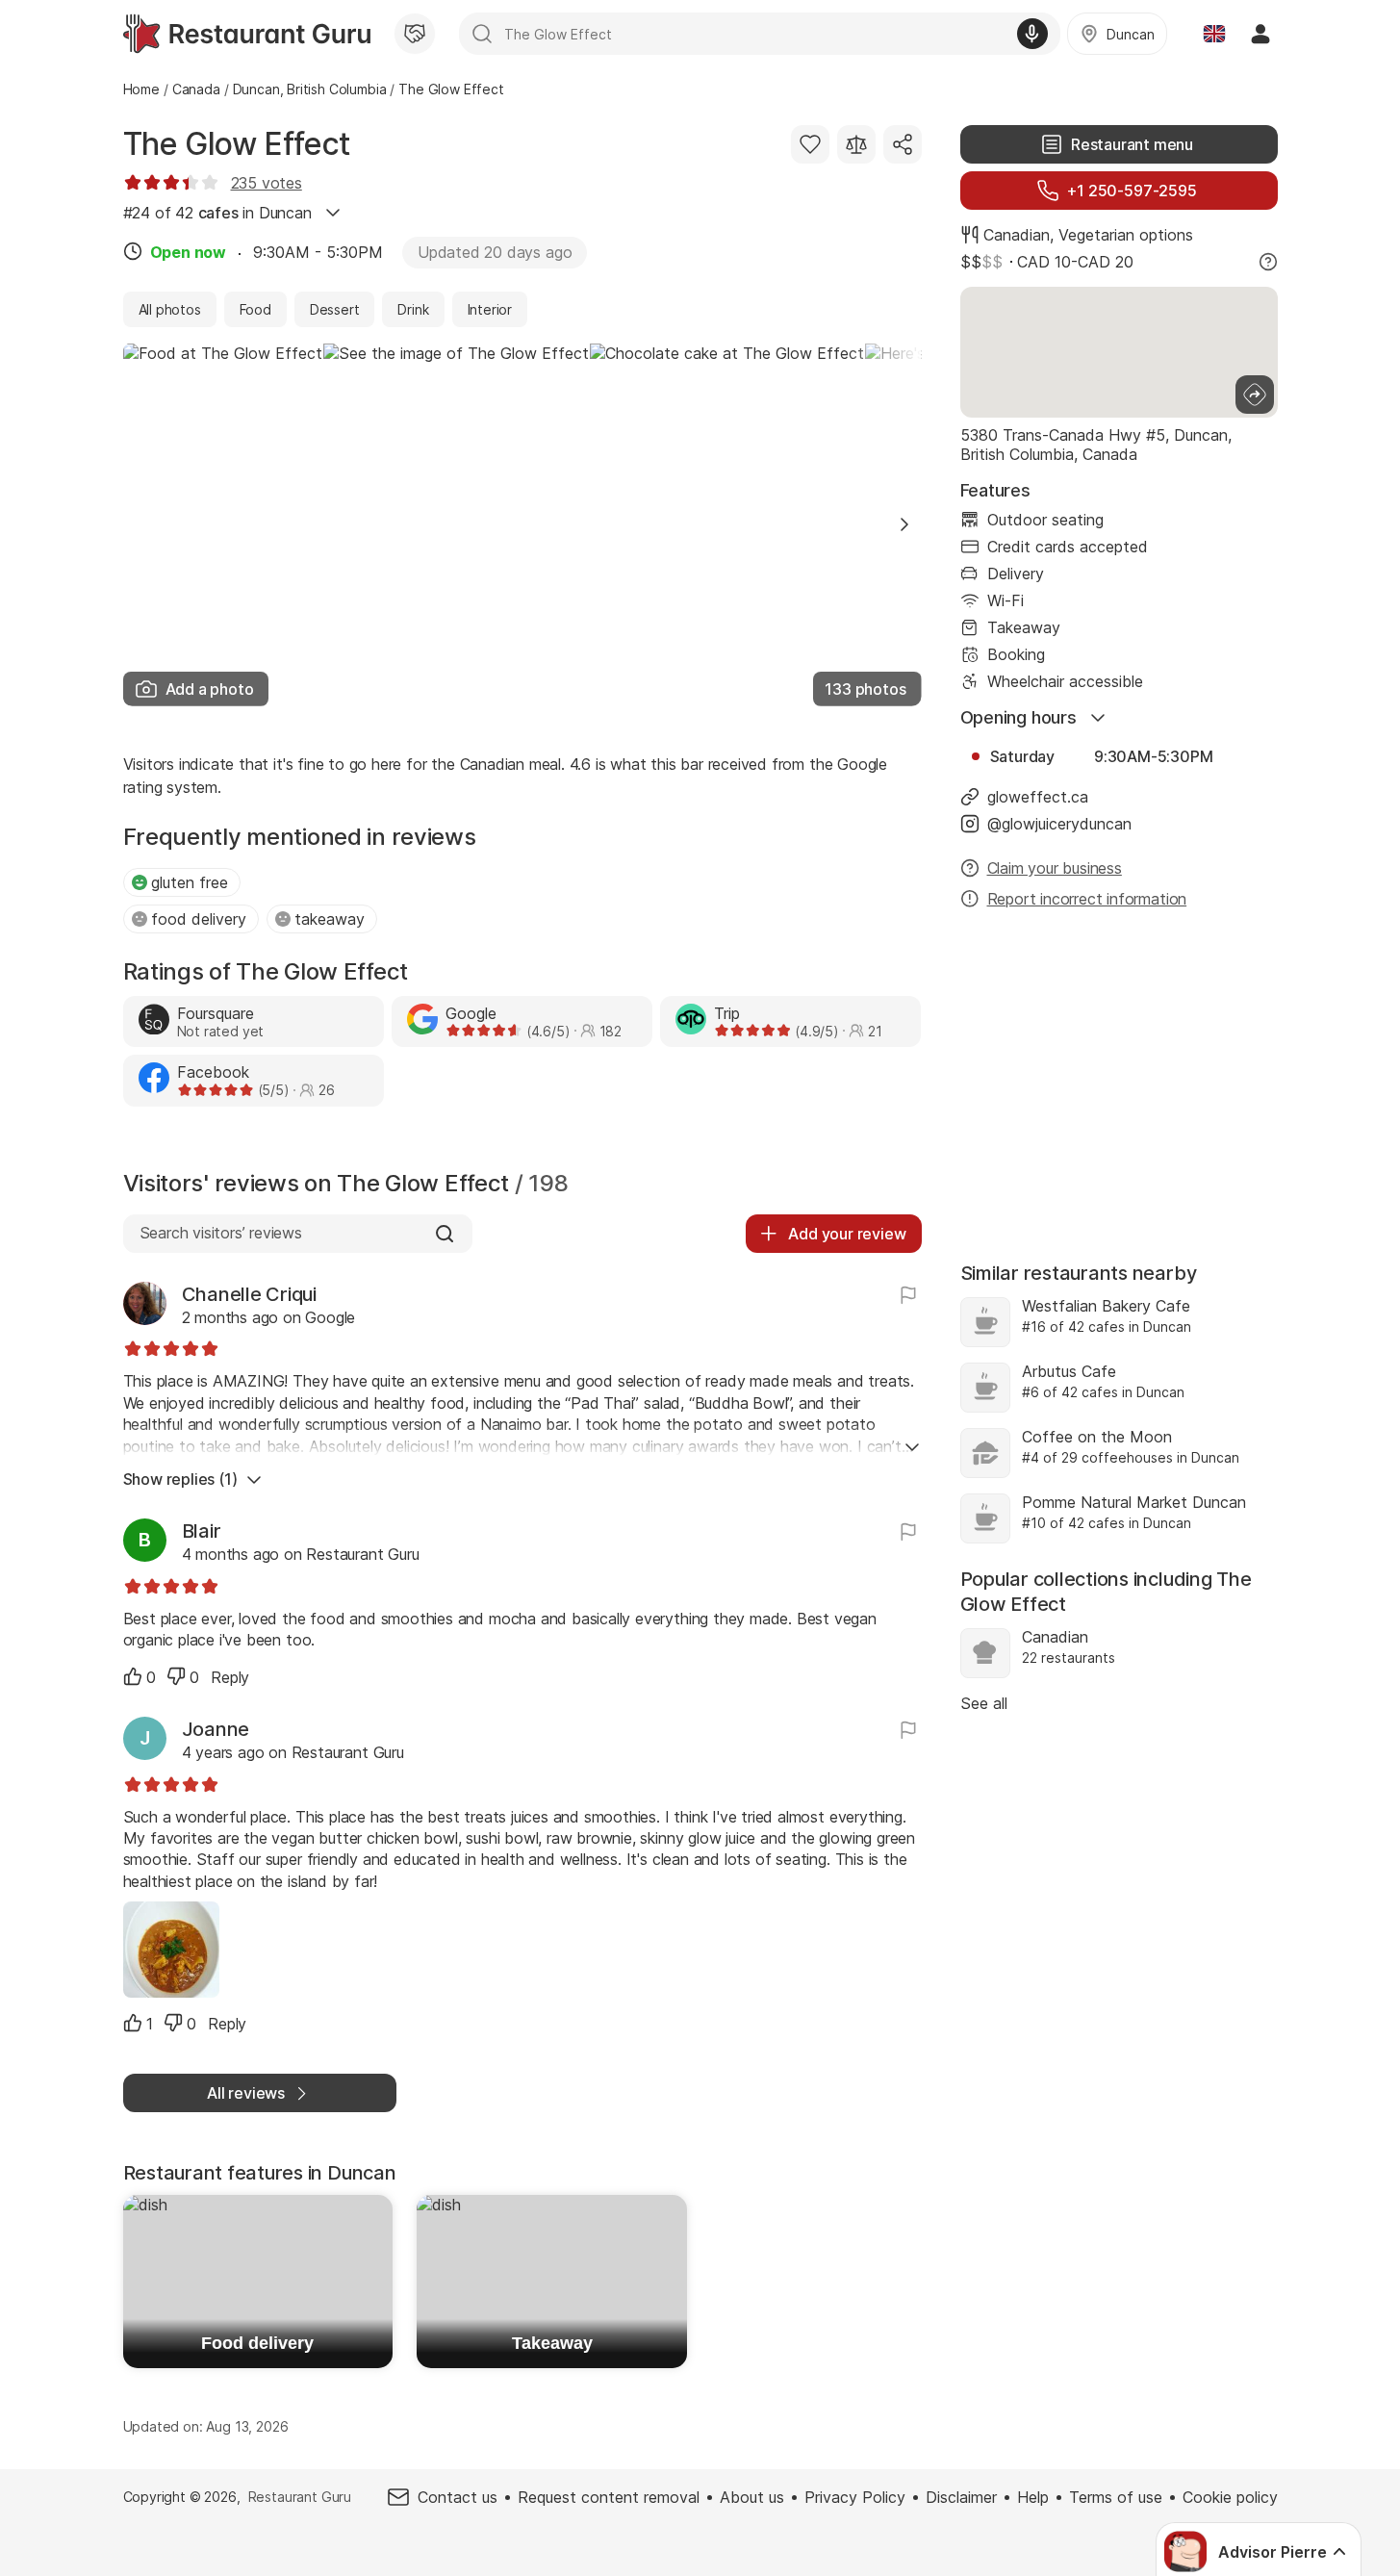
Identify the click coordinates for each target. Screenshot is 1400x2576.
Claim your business (1055, 868)
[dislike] (176, 1676)
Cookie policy (1230, 2497)
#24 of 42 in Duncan (217, 213)
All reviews (246, 2093)
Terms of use (1116, 2497)
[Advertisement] (1119, 1076)
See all (984, 1703)
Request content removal (609, 2497)
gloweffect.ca (1038, 797)
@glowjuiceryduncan (1059, 824)
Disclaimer (961, 2497)
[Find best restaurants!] (247, 34)
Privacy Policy (855, 2497)
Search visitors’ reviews (221, 1233)
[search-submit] (482, 34)
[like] (133, 1676)
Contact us (458, 2497)
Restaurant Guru (300, 2497)
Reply (230, 1677)
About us (752, 2497)
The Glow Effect (237, 144)
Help (1033, 2497)
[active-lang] (1214, 34)
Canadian (1017, 235)
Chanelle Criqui (249, 1294)
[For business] (415, 34)
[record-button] (1032, 34)
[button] (904, 524)
